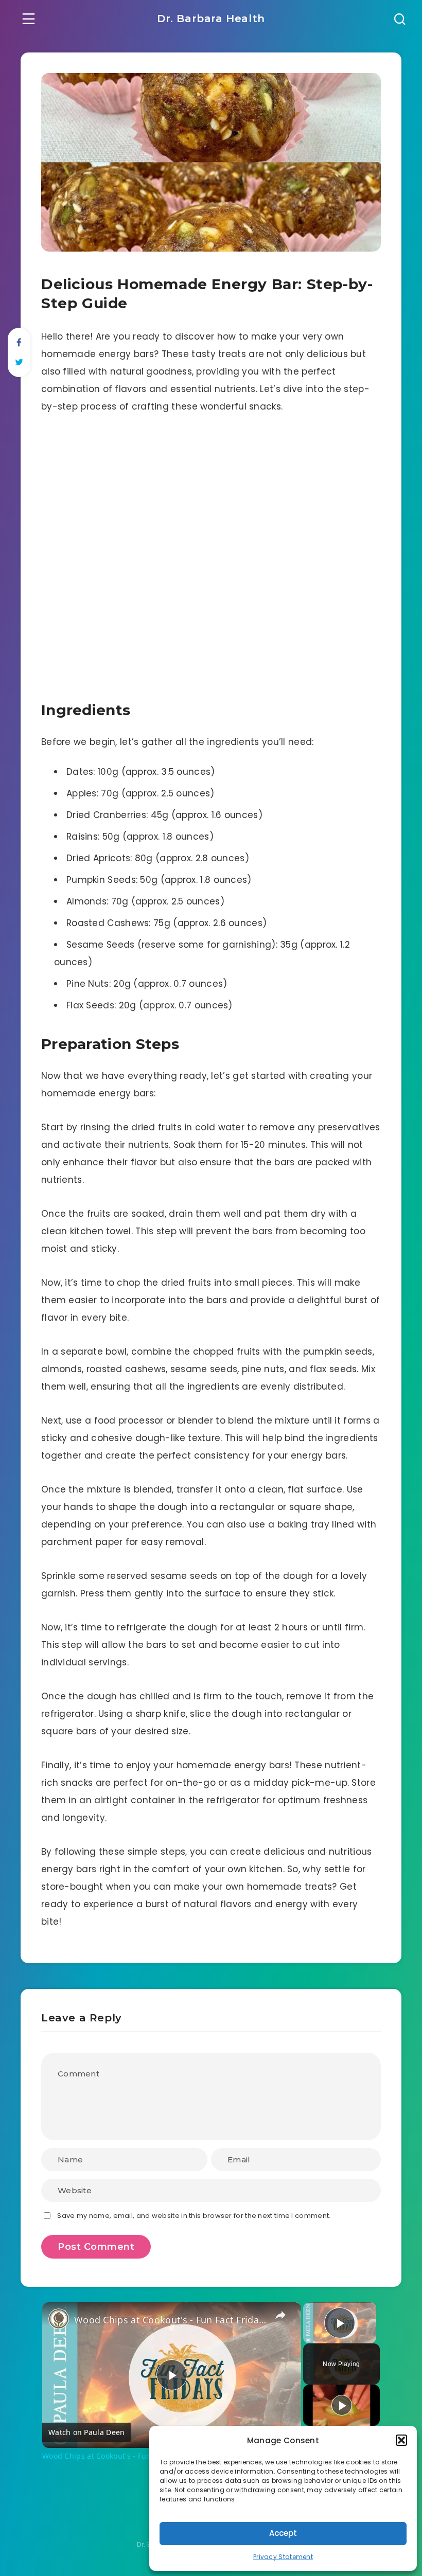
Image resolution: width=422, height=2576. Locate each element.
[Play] (309, 2337)
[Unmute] (322, 2337)
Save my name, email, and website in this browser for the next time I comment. (194, 2216)
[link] (59, 2319)
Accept (283, 2533)
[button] (401, 2440)
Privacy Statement (283, 2557)
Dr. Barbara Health (211, 19)
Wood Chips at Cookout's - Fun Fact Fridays (170, 2320)
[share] (280, 2315)
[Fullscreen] (370, 2337)
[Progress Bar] (340, 2331)
